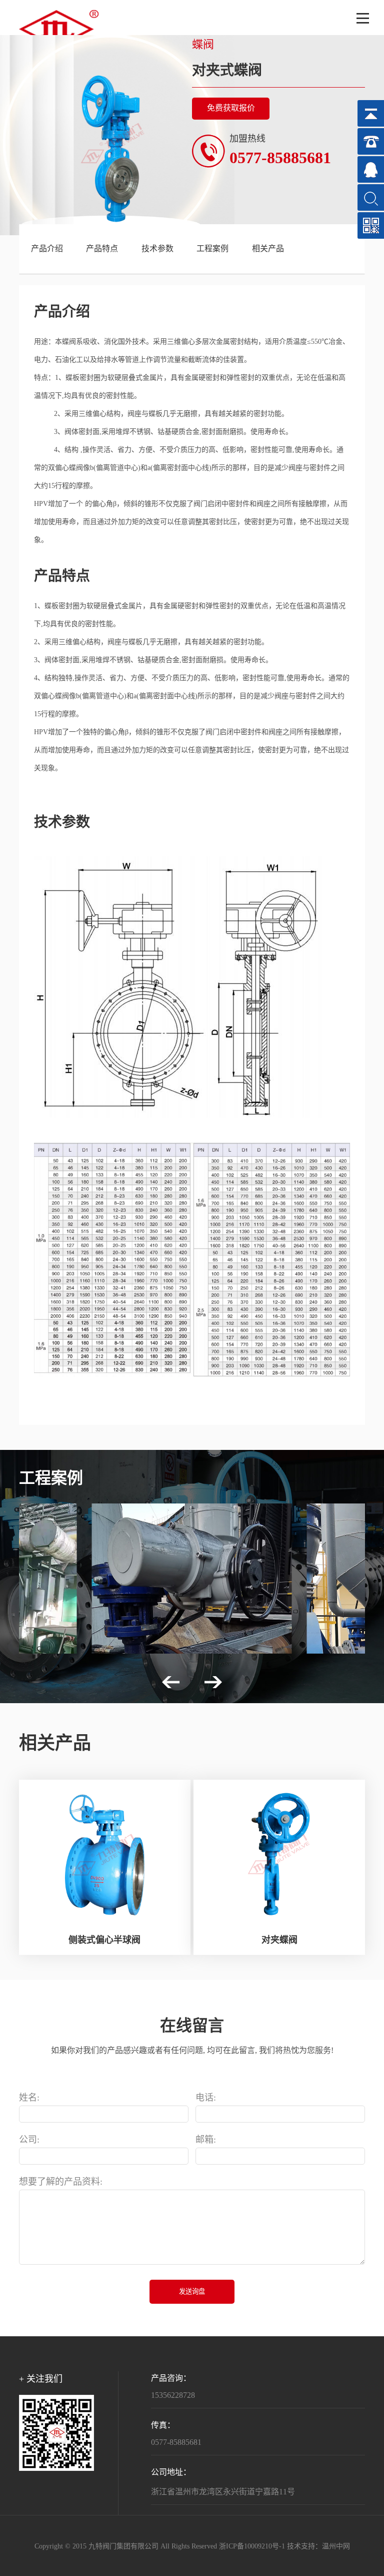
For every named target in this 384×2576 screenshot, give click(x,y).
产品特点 (102, 249)
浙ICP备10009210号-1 (252, 2547)
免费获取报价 (231, 108)
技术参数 (157, 249)
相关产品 (268, 249)
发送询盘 (192, 2291)
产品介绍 (47, 249)
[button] (171, 1682)
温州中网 (336, 2547)
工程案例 (212, 249)
